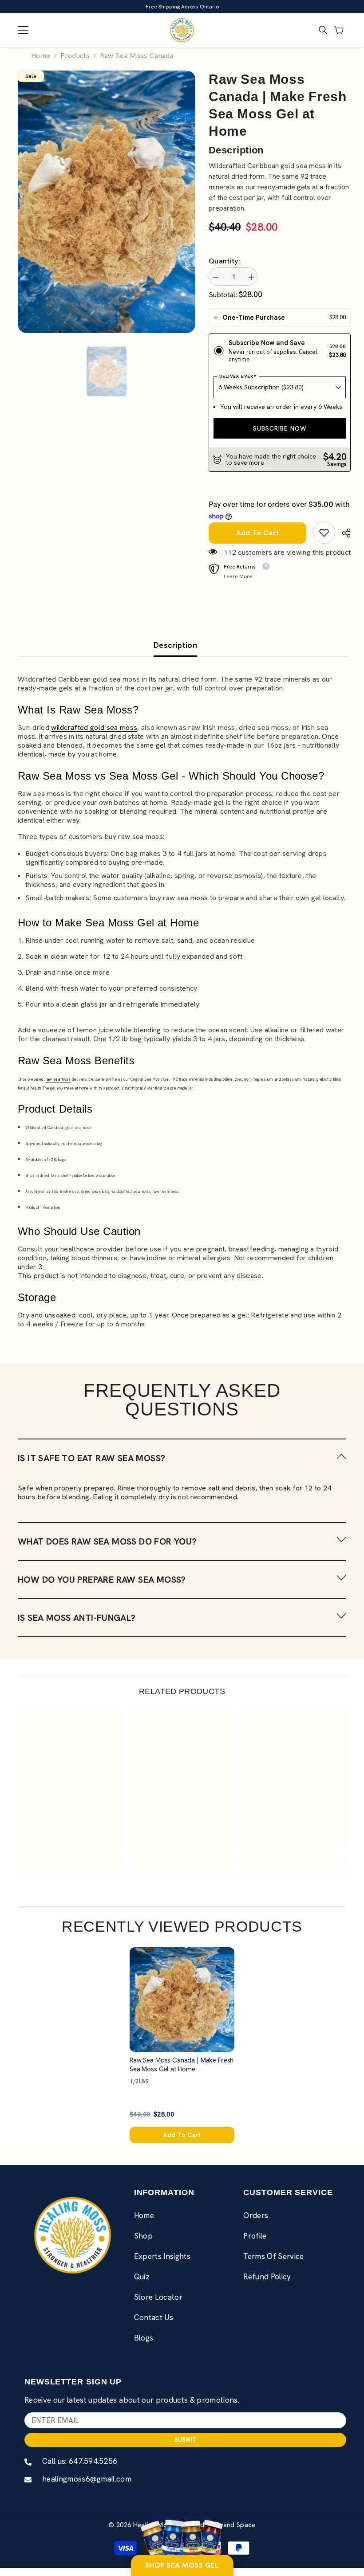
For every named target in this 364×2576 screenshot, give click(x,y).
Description (175, 653)
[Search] (323, 30)
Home (41, 56)
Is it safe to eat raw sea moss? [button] (91, 1466)
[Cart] (339, 30)
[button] (182, 1466)
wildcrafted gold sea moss (94, 735)
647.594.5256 (93, 2469)
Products (75, 56)
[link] (320, 541)
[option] (107, 202)
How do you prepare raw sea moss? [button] (102, 1588)
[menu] (23, 30)
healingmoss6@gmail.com (87, 2487)
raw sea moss (58, 1087)
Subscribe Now (278, 436)
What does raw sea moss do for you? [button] (107, 1549)
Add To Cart (255, 541)
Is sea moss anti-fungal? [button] (77, 1626)
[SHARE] (339, 541)
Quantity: (224, 261)
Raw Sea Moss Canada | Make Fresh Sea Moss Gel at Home (182, 2073)
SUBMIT (186, 2448)
